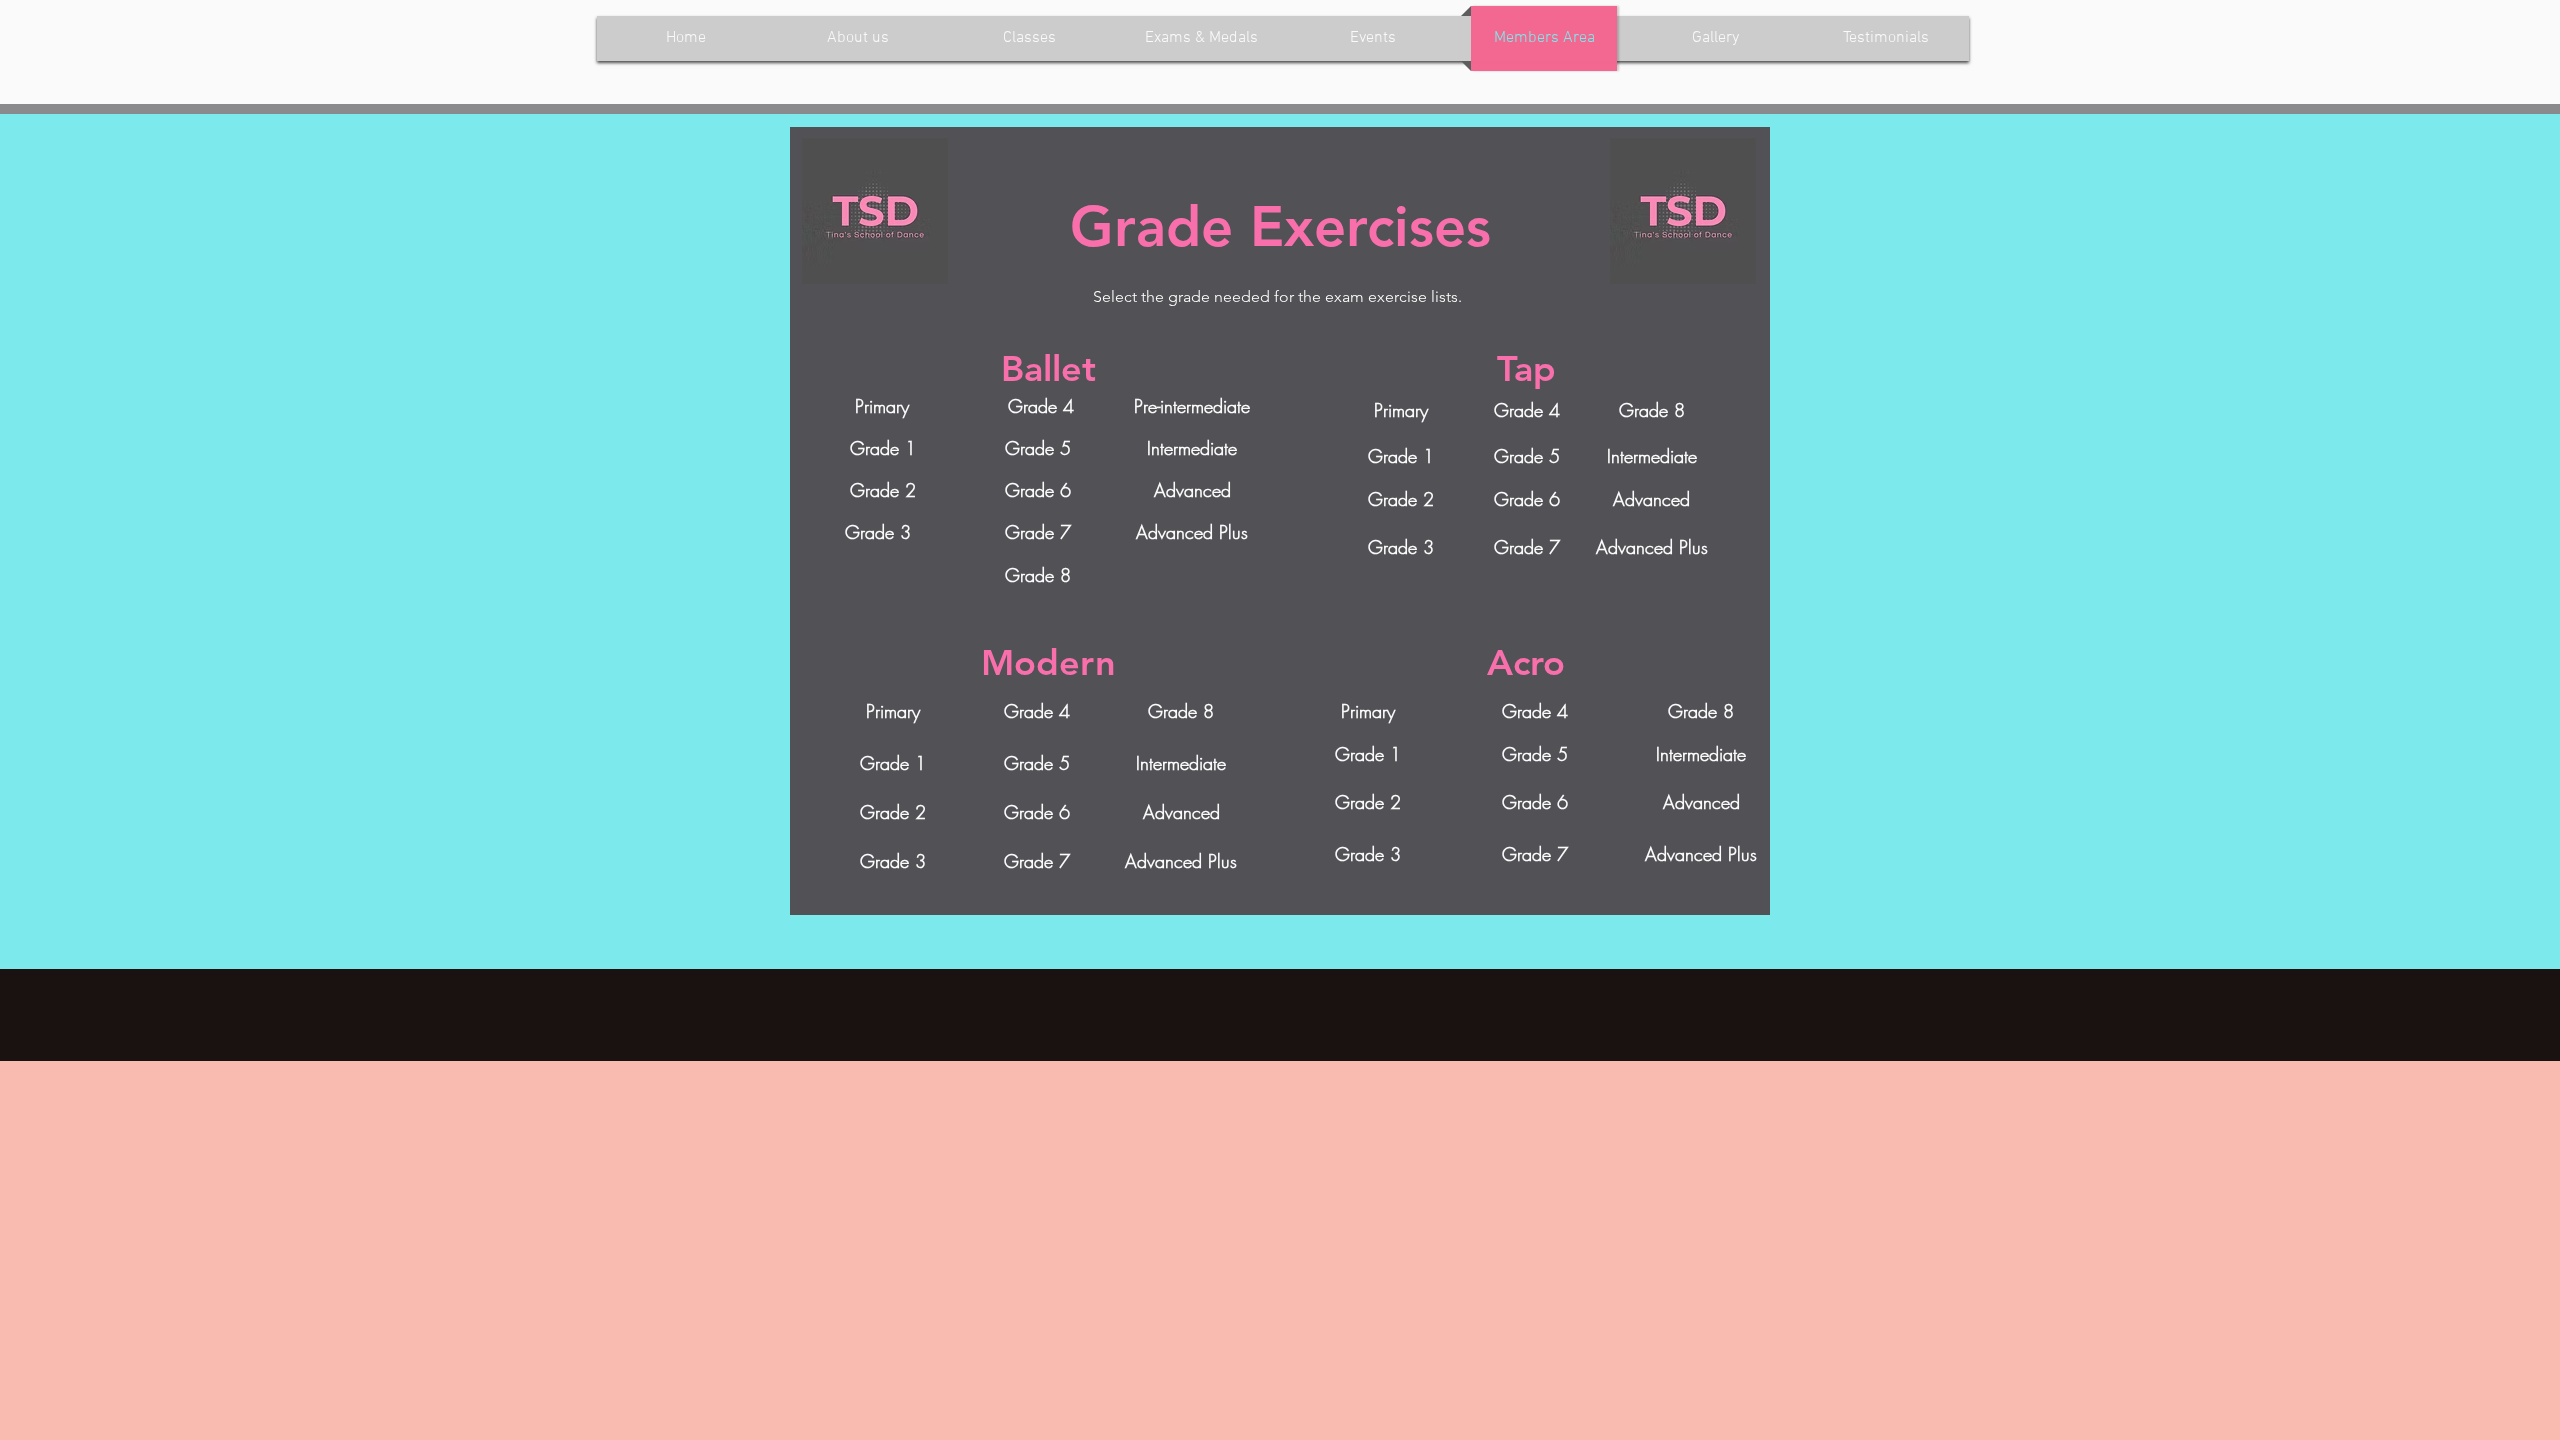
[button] (1192, 491)
